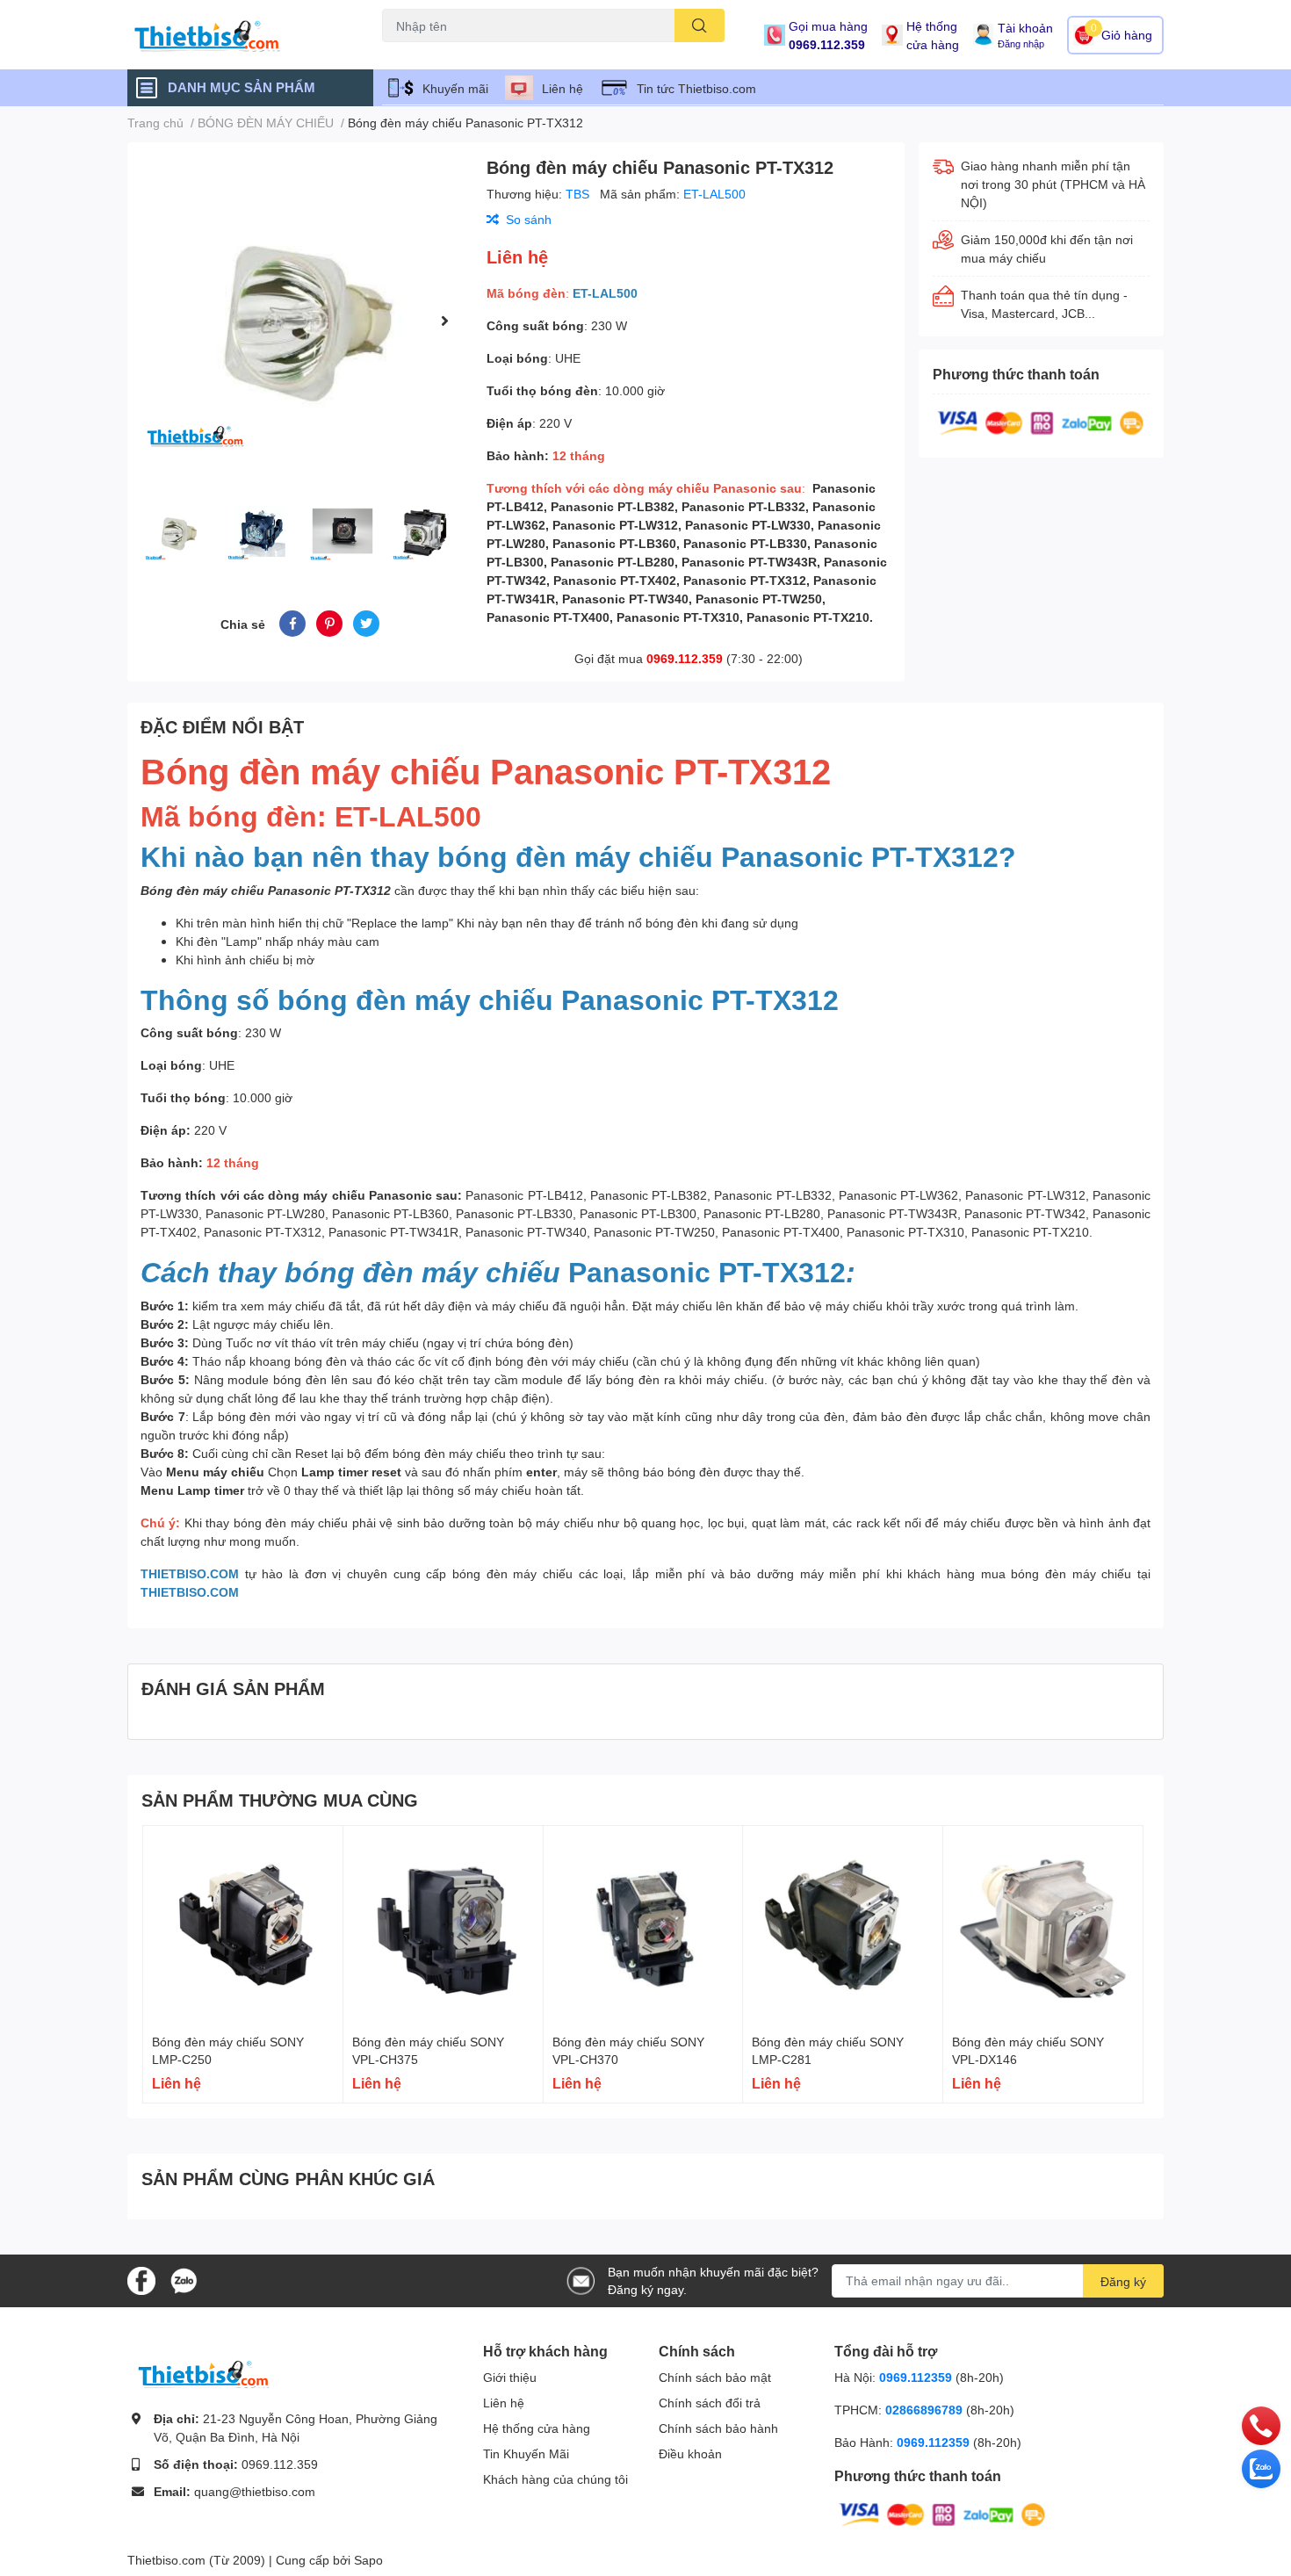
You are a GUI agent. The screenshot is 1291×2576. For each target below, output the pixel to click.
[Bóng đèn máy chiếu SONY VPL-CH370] (643, 1926)
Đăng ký (1123, 2281)
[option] (300, 320)
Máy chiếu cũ (414, 52)
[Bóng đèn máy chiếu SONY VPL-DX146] (1043, 1926)
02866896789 (924, 2410)
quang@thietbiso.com (255, 2491)
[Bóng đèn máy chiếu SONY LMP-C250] (243, 1926)
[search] (700, 25)
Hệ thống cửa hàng (933, 35)
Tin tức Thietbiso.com (696, 88)
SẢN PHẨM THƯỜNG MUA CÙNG (280, 1800)
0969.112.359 (827, 44)
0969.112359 (916, 2377)
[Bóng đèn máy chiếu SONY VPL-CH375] (443, 1926)
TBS (579, 194)
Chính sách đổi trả (710, 2403)
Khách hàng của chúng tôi (555, 2479)
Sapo (368, 2560)
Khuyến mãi (455, 88)
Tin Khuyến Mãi (526, 2453)
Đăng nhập (1021, 43)
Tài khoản (1025, 28)
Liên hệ (563, 88)
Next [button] (444, 321)
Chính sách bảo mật (715, 2377)
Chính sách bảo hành (718, 2428)
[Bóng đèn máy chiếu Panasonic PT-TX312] (300, 320)
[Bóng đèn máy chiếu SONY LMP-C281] (843, 1926)
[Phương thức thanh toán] (1041, 421)
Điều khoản (690, 2453)
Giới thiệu (510, 2377)
